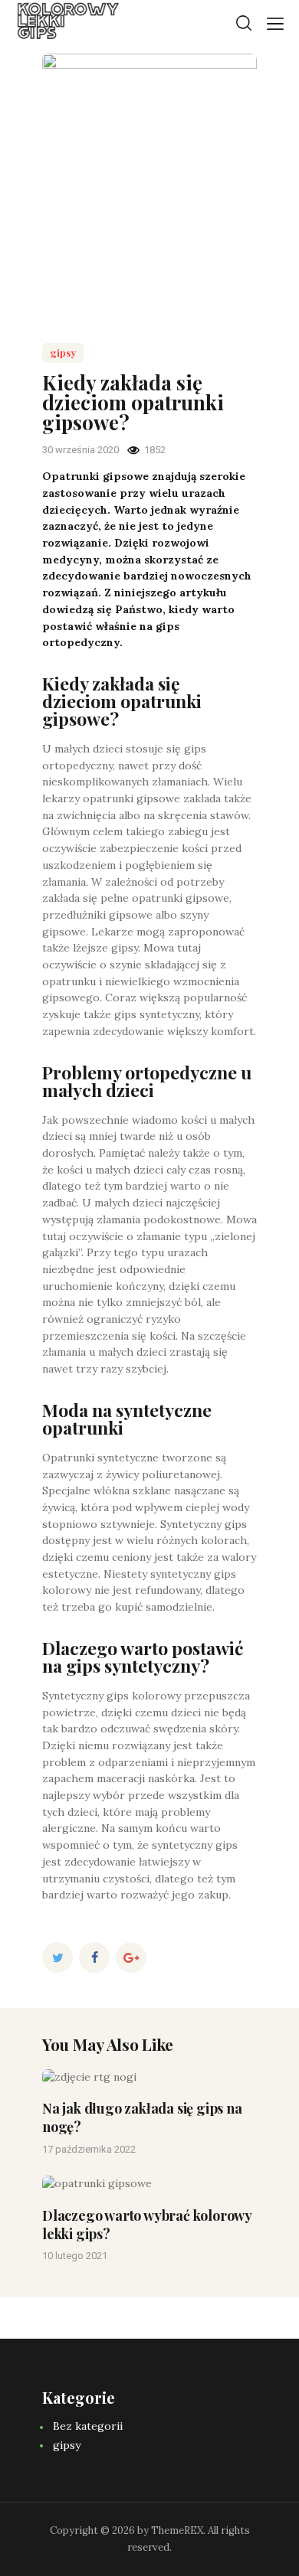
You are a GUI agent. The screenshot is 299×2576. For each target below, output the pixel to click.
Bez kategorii (88, 2426)
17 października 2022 (89, 2149)
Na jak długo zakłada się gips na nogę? (142, 2117)
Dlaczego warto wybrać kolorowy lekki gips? (147, 2225)
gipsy (63, 353)
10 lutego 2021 (75, 2256)
